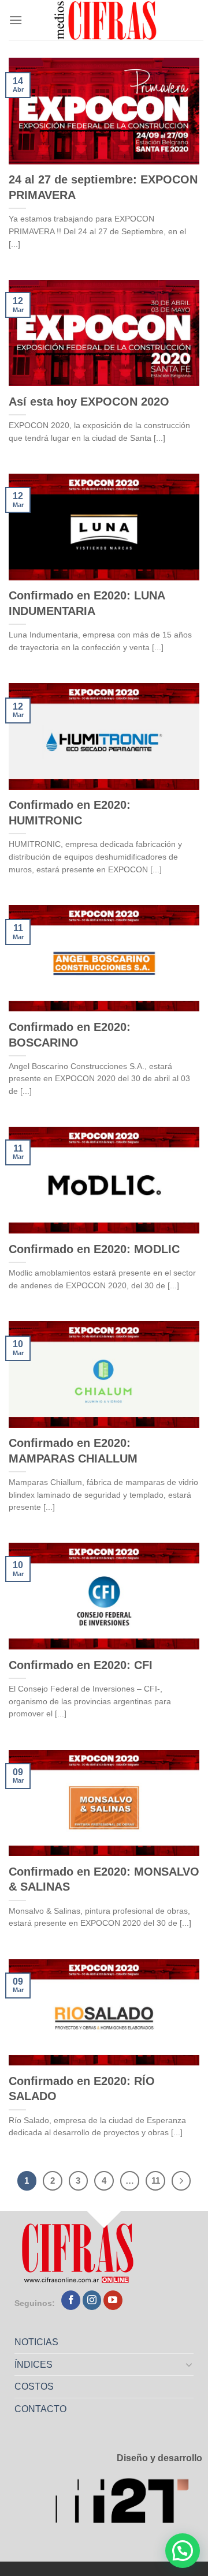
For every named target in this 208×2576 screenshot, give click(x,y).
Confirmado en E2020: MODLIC (94, 1249)
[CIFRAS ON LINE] (106, 20)
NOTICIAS (36, 2342)
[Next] (181, 2181)
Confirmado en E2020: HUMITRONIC (70, 813)
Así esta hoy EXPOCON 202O (89, 402)
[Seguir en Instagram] (92, 2300)
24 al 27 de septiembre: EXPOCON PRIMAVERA (103, 187)
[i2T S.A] (129, 2504)
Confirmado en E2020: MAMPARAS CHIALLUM (73, 1451)
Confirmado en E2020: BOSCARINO (70, 1035)
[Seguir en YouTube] (113, 2300)
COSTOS (34, 2386)
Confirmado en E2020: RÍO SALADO (82, 2089)
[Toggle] (190, 2364)
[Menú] (16, 20)
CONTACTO (40, 2409)
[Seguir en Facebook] (71, 2300)
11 (156, 2181)
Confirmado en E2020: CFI (81, 1665)
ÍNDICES (34, 2365)
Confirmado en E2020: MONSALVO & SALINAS (104, 1879)
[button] (183, 2551)
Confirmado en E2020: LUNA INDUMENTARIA (87, 603)
